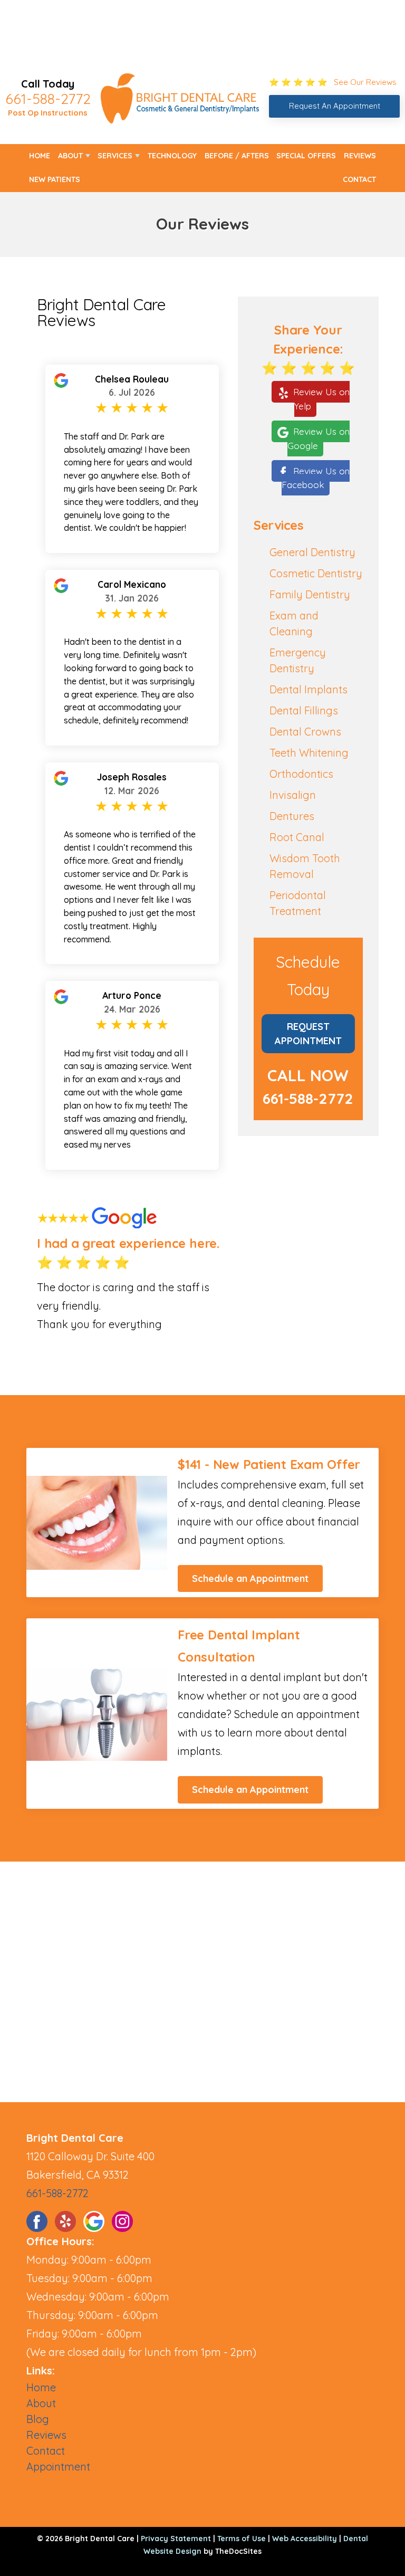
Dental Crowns (305, 732)
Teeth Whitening (309, 753)
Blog (38, 2419)
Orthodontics (301, 774)
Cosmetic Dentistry (316, 573)
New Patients (55, 179)
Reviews (360, 156)
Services (115, 156)
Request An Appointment (335, 106)
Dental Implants (308, 689)
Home (40, 156)
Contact (359, 179)
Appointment (58, 2467)
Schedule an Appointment (250, 1578)
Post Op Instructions (48, 113)
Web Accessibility (305, 2539)
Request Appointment (308, 1034)
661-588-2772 (48, 99)
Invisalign (293, 795)
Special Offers (306, 156)
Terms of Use (242, 2539)
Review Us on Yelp (321, 399)
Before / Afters (237, 156)
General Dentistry (312, 552)
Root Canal (297, 837)
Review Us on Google (319, 438)
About (70, 156)
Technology (172, 156)
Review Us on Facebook (316, 478)
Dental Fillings (304, 710)
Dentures (292, 816)
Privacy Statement (176, 2539)
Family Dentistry (310, 594)
